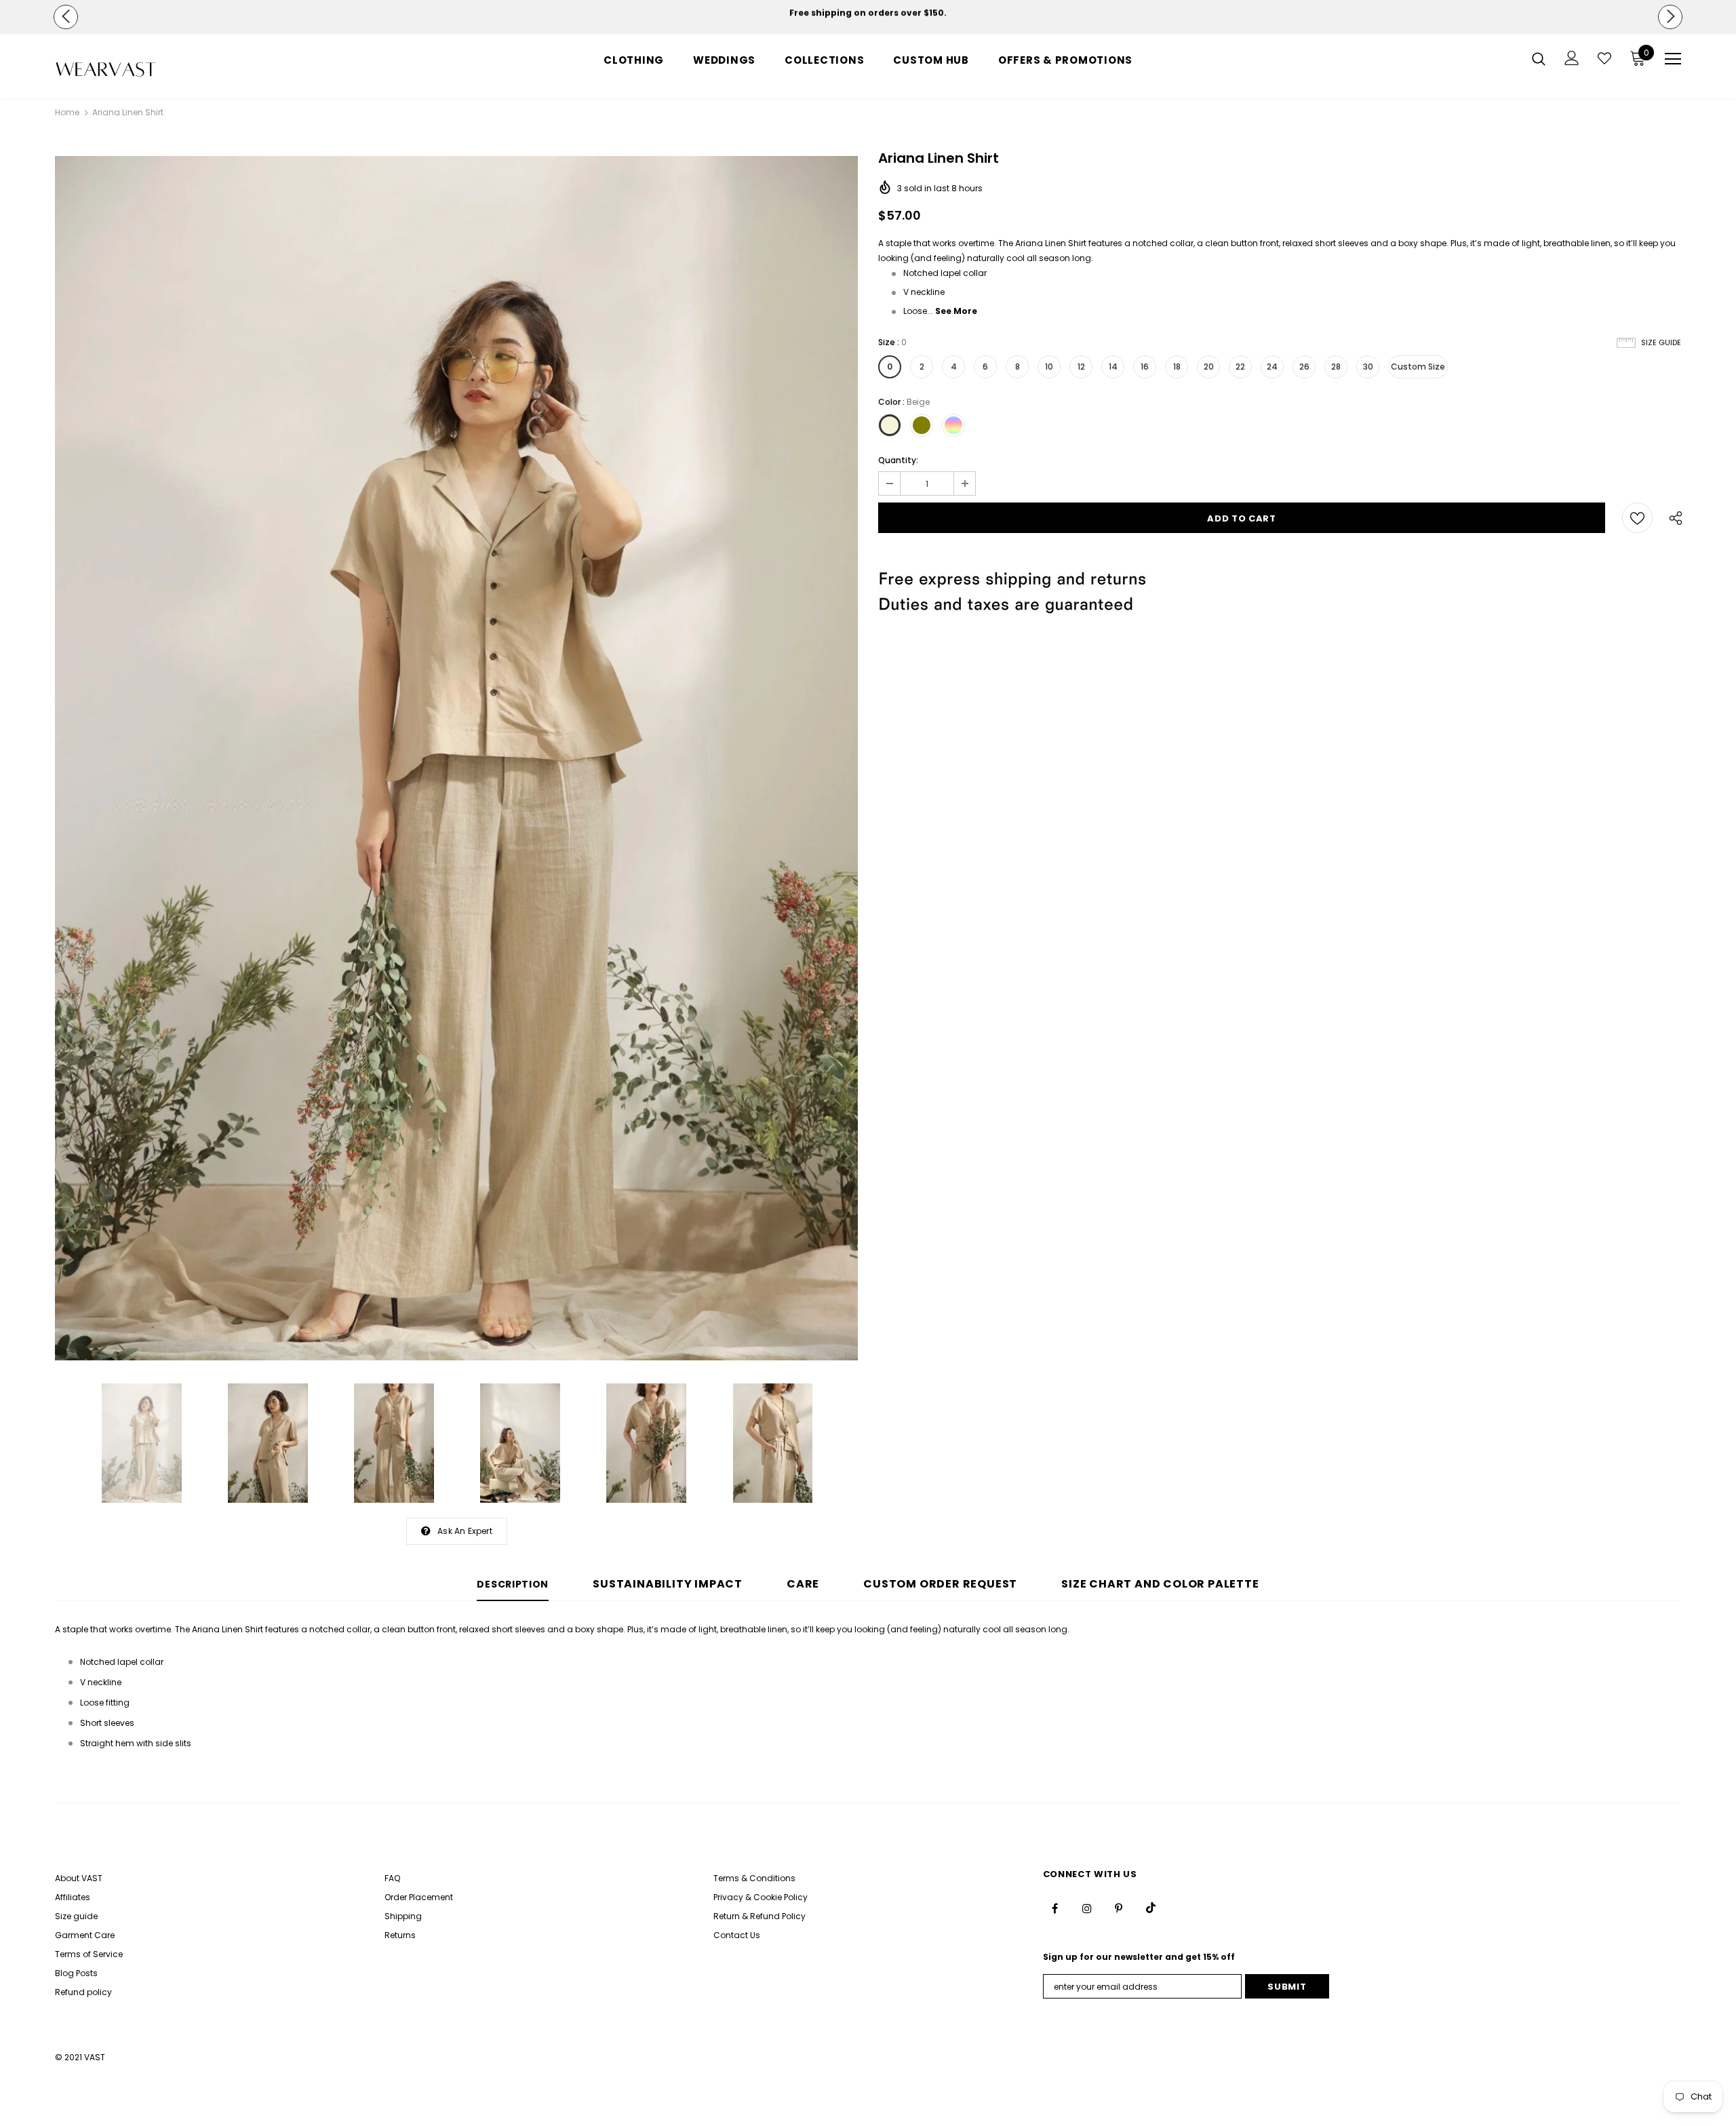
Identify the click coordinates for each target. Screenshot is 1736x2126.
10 (1049, 367)
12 (1081, 367)
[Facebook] (1055, 1908)
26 (1304, 367)
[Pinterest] (1119, 1908)
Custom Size (1418, 367)
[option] (868, 13)
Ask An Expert (465, 1531)
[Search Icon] (1539, 58)
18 (1177, 367)
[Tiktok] (1151, 1908)
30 (1368, 367)
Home (67, 112)
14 (1113, 367)
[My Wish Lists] (1604, 58)
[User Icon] (1572, 58)
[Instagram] (1087, 1908)
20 (1209, 367)
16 (1145, 367)
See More (956, 311)
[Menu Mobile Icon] (1673, 59)
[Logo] (135, 70)
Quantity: (898, 460)
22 (1240, 367)
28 (1336, 367)
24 (1272, 367)
